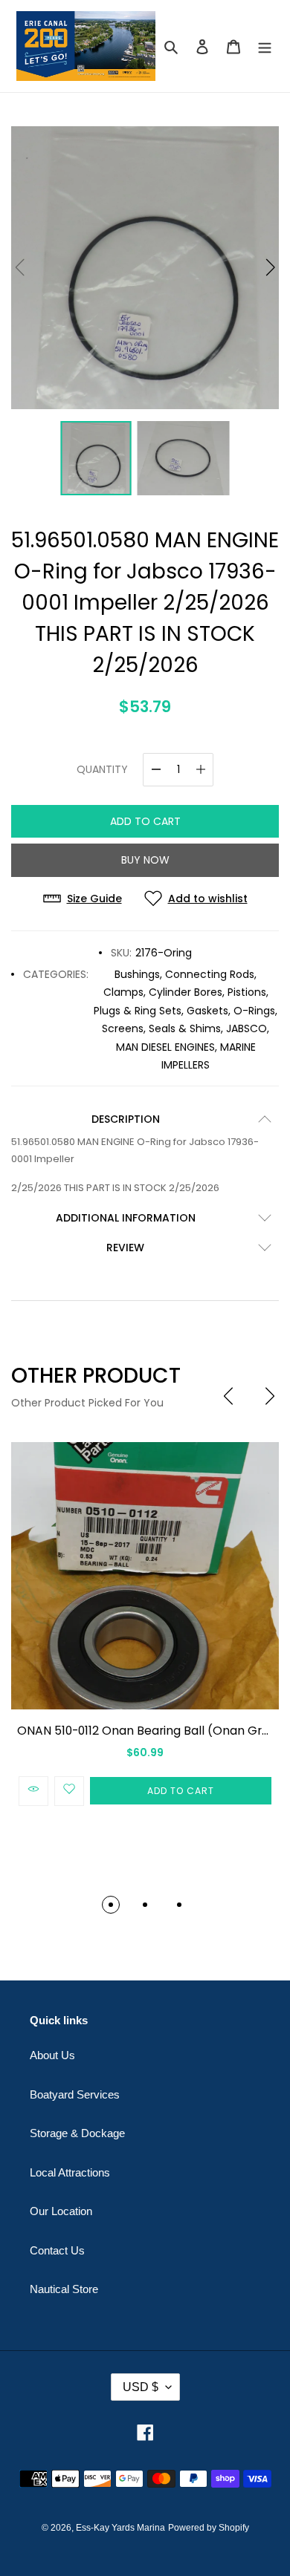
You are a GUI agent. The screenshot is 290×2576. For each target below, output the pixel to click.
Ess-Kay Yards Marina (120, 2528)
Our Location (61, 2211)
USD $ (141, 2387)
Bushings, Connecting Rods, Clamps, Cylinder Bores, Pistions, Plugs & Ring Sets (181, 992)
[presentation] (228, 1396)
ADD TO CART (145, 821)
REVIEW (125, 1248)
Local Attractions (70, 2172)
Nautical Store (64, 2289)
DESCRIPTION (126, 1119)
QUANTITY (102, 769)
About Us (52, 2055)
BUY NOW (145, 860)
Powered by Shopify (209, 2528)
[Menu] (265, 46)
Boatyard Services (75, 2094)
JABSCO (246, 1028)
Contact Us (57, 2250)
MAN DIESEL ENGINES (165, 1047)
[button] (270, 267)
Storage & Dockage (77, 2133)
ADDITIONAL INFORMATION (126, 1218)
